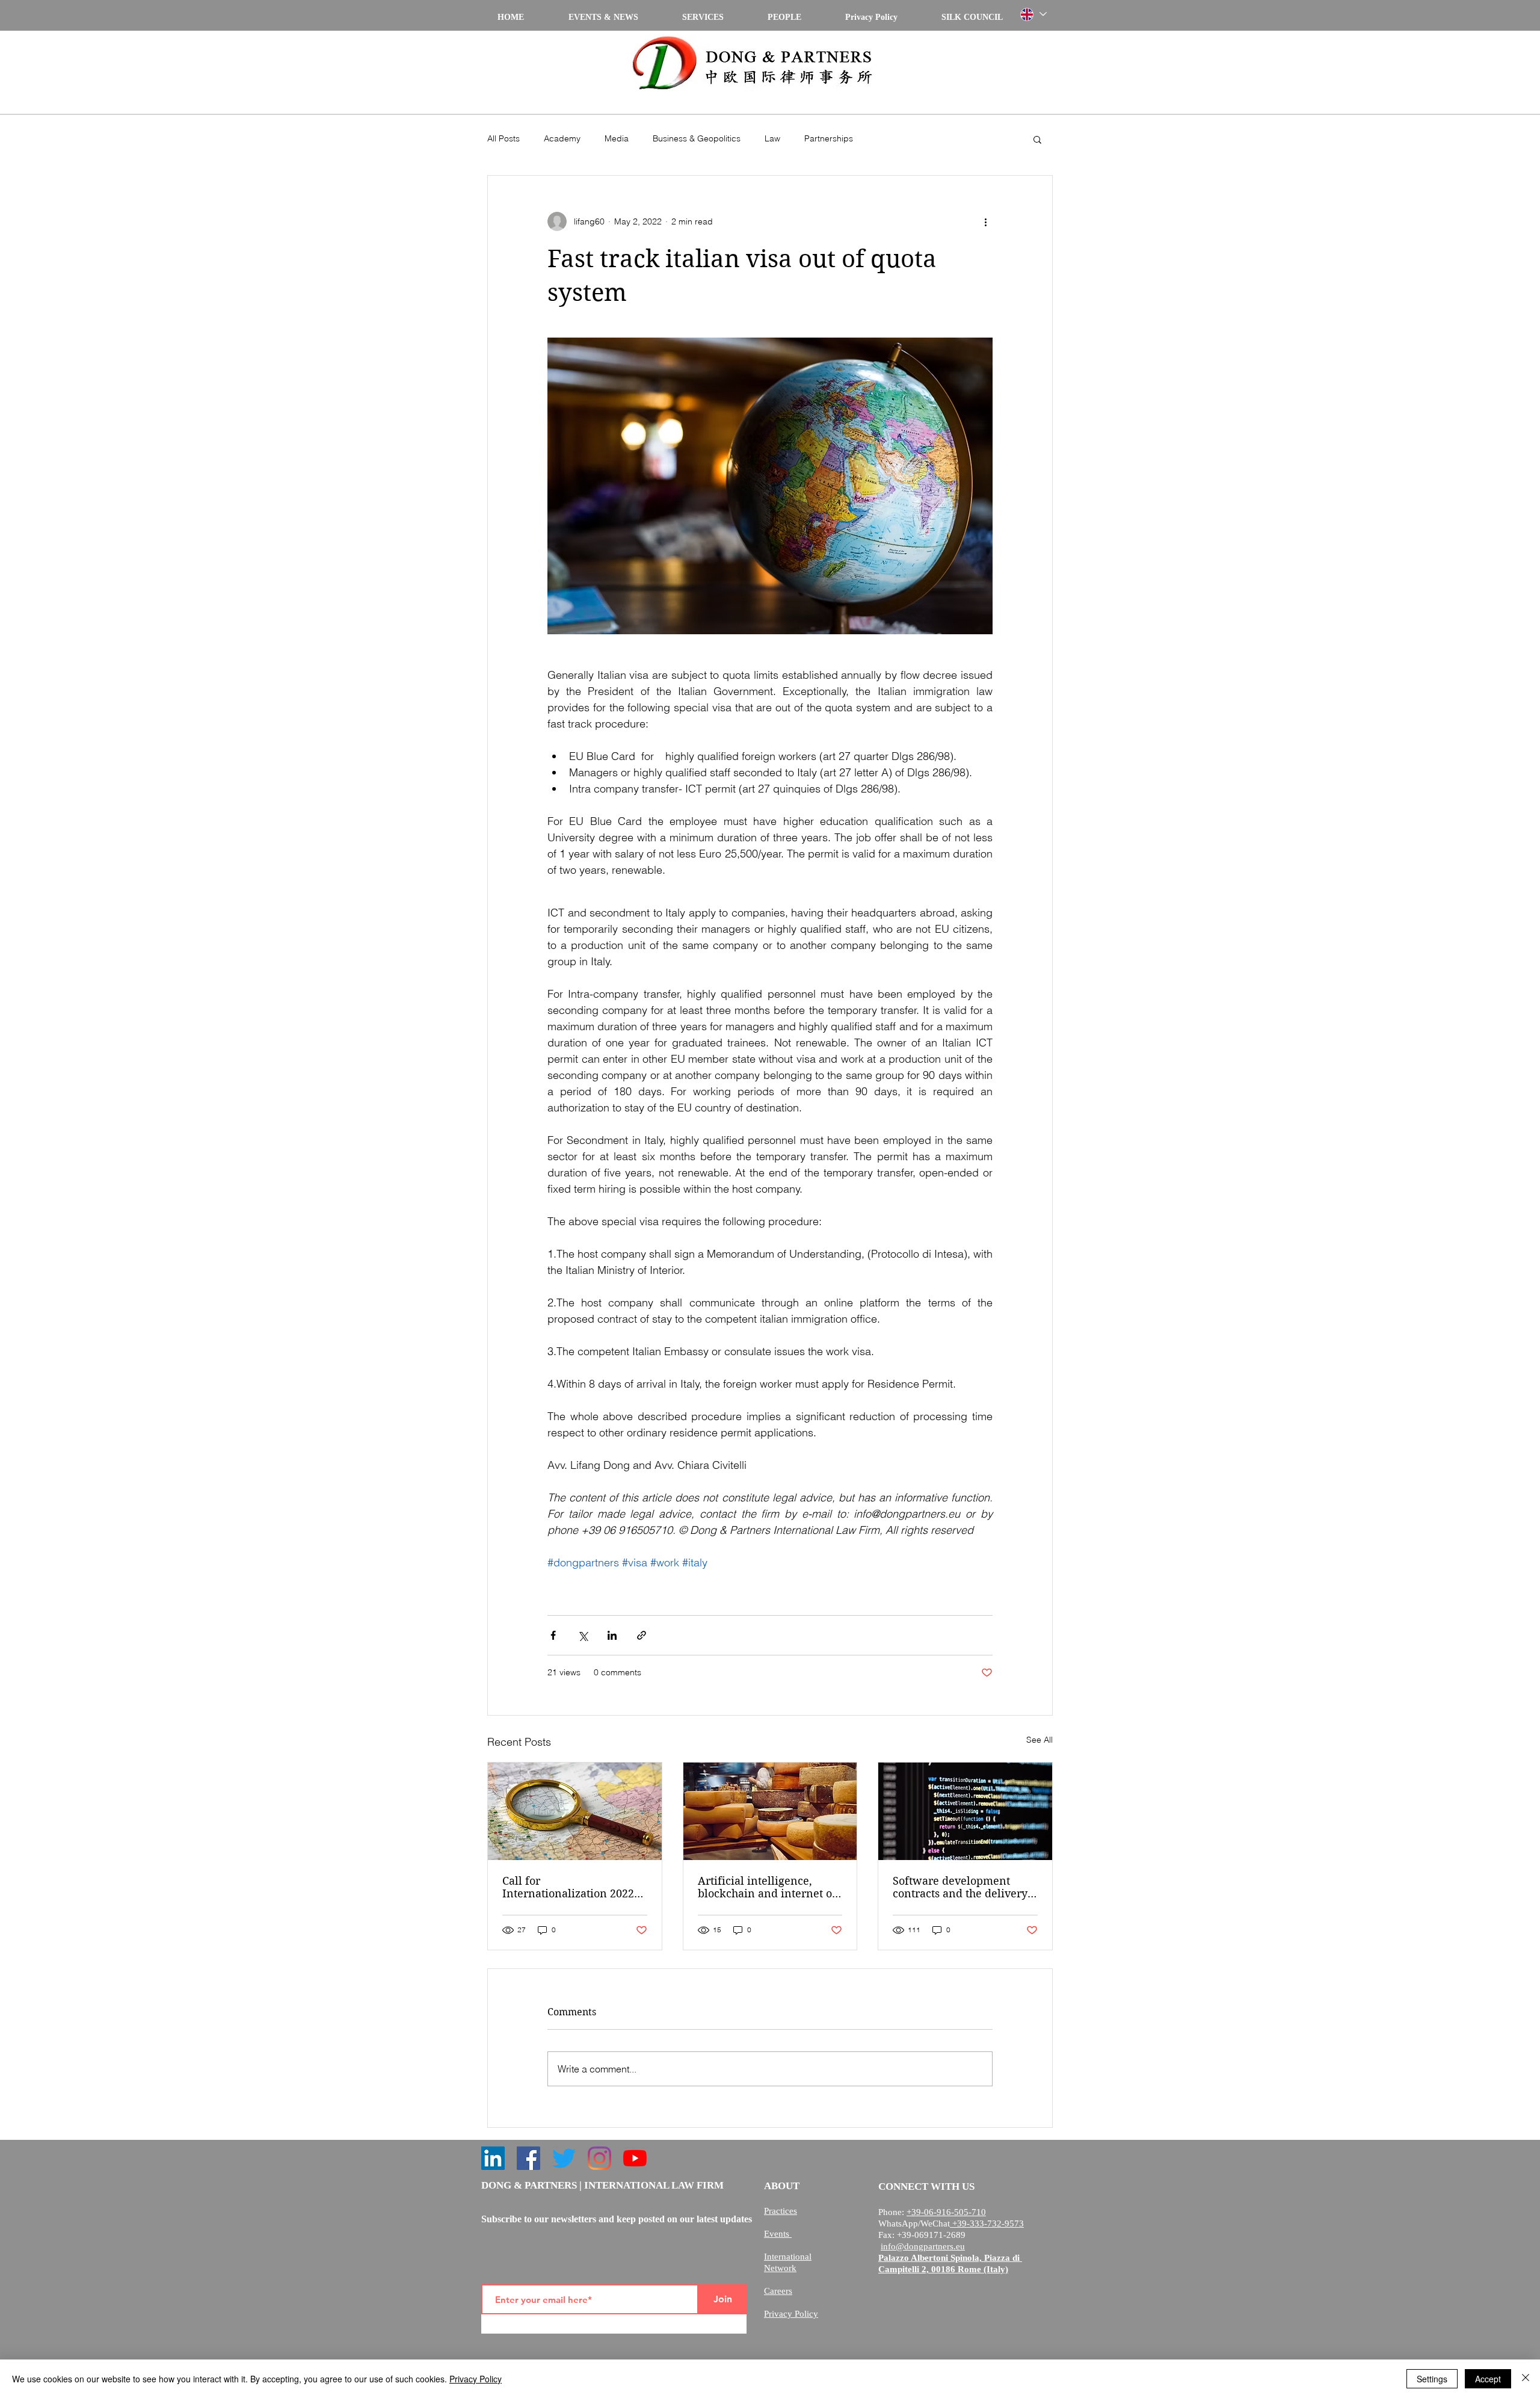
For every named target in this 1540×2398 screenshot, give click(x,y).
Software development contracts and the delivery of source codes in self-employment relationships (961, 1887)
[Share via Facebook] (553, 1635)
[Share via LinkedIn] (612, 1635)
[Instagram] (599, 2158)
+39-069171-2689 (931, 2235)
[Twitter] (564, 2158)
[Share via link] (642, 1635)
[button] (1037, 139)
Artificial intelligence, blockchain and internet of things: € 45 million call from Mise (767, 1887)
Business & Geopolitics (697, 138)
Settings (1432, 2379)
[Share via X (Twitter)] (583, 1635)
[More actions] (985, 221)
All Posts (504, 138)
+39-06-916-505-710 (946, 2212)
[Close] (1526, 2379)
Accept (1488, 2379)
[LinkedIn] (493, 2158)
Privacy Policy (476, 2379)
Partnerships (829, 138)
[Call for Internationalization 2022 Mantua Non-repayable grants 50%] (575, 1811)
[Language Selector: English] (1033, 14)
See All (1039, 1740)
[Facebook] (528, 2158)
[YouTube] (635, 2158)
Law (772, 138)
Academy (562, 138)
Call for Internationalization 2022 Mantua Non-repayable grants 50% (568, 1887)
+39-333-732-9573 (987, 2223)
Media (617, 138)
